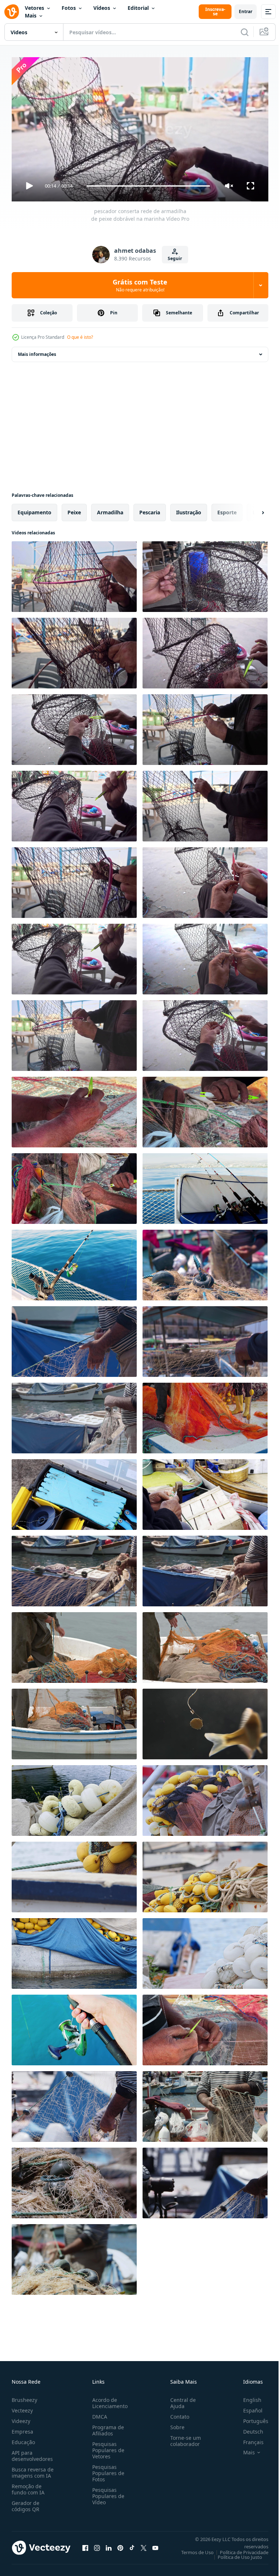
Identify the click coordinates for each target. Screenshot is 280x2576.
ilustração (189, 509)
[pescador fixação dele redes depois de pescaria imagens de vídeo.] (205, 1339)
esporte (227, 509)
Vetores (34, 8)
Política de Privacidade (239, 2549)
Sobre (174, 2424)
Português (250, 2418)
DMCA (98, 2413)
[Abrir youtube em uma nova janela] (155, 2545)
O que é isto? (80, 337)
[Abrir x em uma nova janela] (144, 2545)
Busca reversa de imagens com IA (33, 2469)
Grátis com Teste (140, 285)
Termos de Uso (192, 2549)
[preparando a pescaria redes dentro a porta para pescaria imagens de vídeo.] (205, 1262)
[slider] (148, 186)
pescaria (150, 509)
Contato (177, 2413)
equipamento (34, 509)
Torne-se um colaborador (183, 2438)
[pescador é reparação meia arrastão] (205, 2027)
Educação (23, 2439)
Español (247, 2407)
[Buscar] (245, 32)
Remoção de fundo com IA (28, 2486)
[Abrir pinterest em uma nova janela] (120, 2545)
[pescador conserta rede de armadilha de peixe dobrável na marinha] (74, 574)
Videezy (21, 2418)
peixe (74, 509)
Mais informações (37, 351)
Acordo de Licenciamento (108, 2400)
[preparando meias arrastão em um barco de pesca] (74, 1645)
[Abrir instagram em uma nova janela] (97, 2545)
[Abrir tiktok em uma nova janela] (132, 2545)
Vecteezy (22, 2407)
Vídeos (102, 8)
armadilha (110, 509)
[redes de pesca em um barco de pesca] (205, 1798)
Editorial (138, 8)
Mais (31, 15)
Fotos (69, 8)
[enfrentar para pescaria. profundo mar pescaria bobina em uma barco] (205, 1186)
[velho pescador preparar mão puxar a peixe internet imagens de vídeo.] (74, 1415)
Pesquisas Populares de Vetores (107, 2447)
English (247, 2397)
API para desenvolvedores (32, 2453)
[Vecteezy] (12, 12)
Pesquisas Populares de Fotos (107, 2470)
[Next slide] (251, 510)
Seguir (175, 258)
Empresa (22, 2428)
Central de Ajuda (180, 2400)
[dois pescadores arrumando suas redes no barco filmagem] (205, 1415)
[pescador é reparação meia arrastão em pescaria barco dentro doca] (74, 2104)
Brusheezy (24, 2397)
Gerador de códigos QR (26, 2503)
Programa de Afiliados (107, 2427)
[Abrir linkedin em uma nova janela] (109, 2545)
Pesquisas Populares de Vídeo (107, 2493)
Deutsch (248, 2428)
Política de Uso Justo (234, 2554)
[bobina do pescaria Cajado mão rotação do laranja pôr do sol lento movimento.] (74, 2027)
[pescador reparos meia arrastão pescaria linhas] (74, 1109)
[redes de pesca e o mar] (74, 1798)
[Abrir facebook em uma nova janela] (85, 2545)
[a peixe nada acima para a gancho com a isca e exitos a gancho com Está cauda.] (205, 1721)
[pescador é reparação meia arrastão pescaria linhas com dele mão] (205, 1492)
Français (248, 2439)
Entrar (246, 11)
